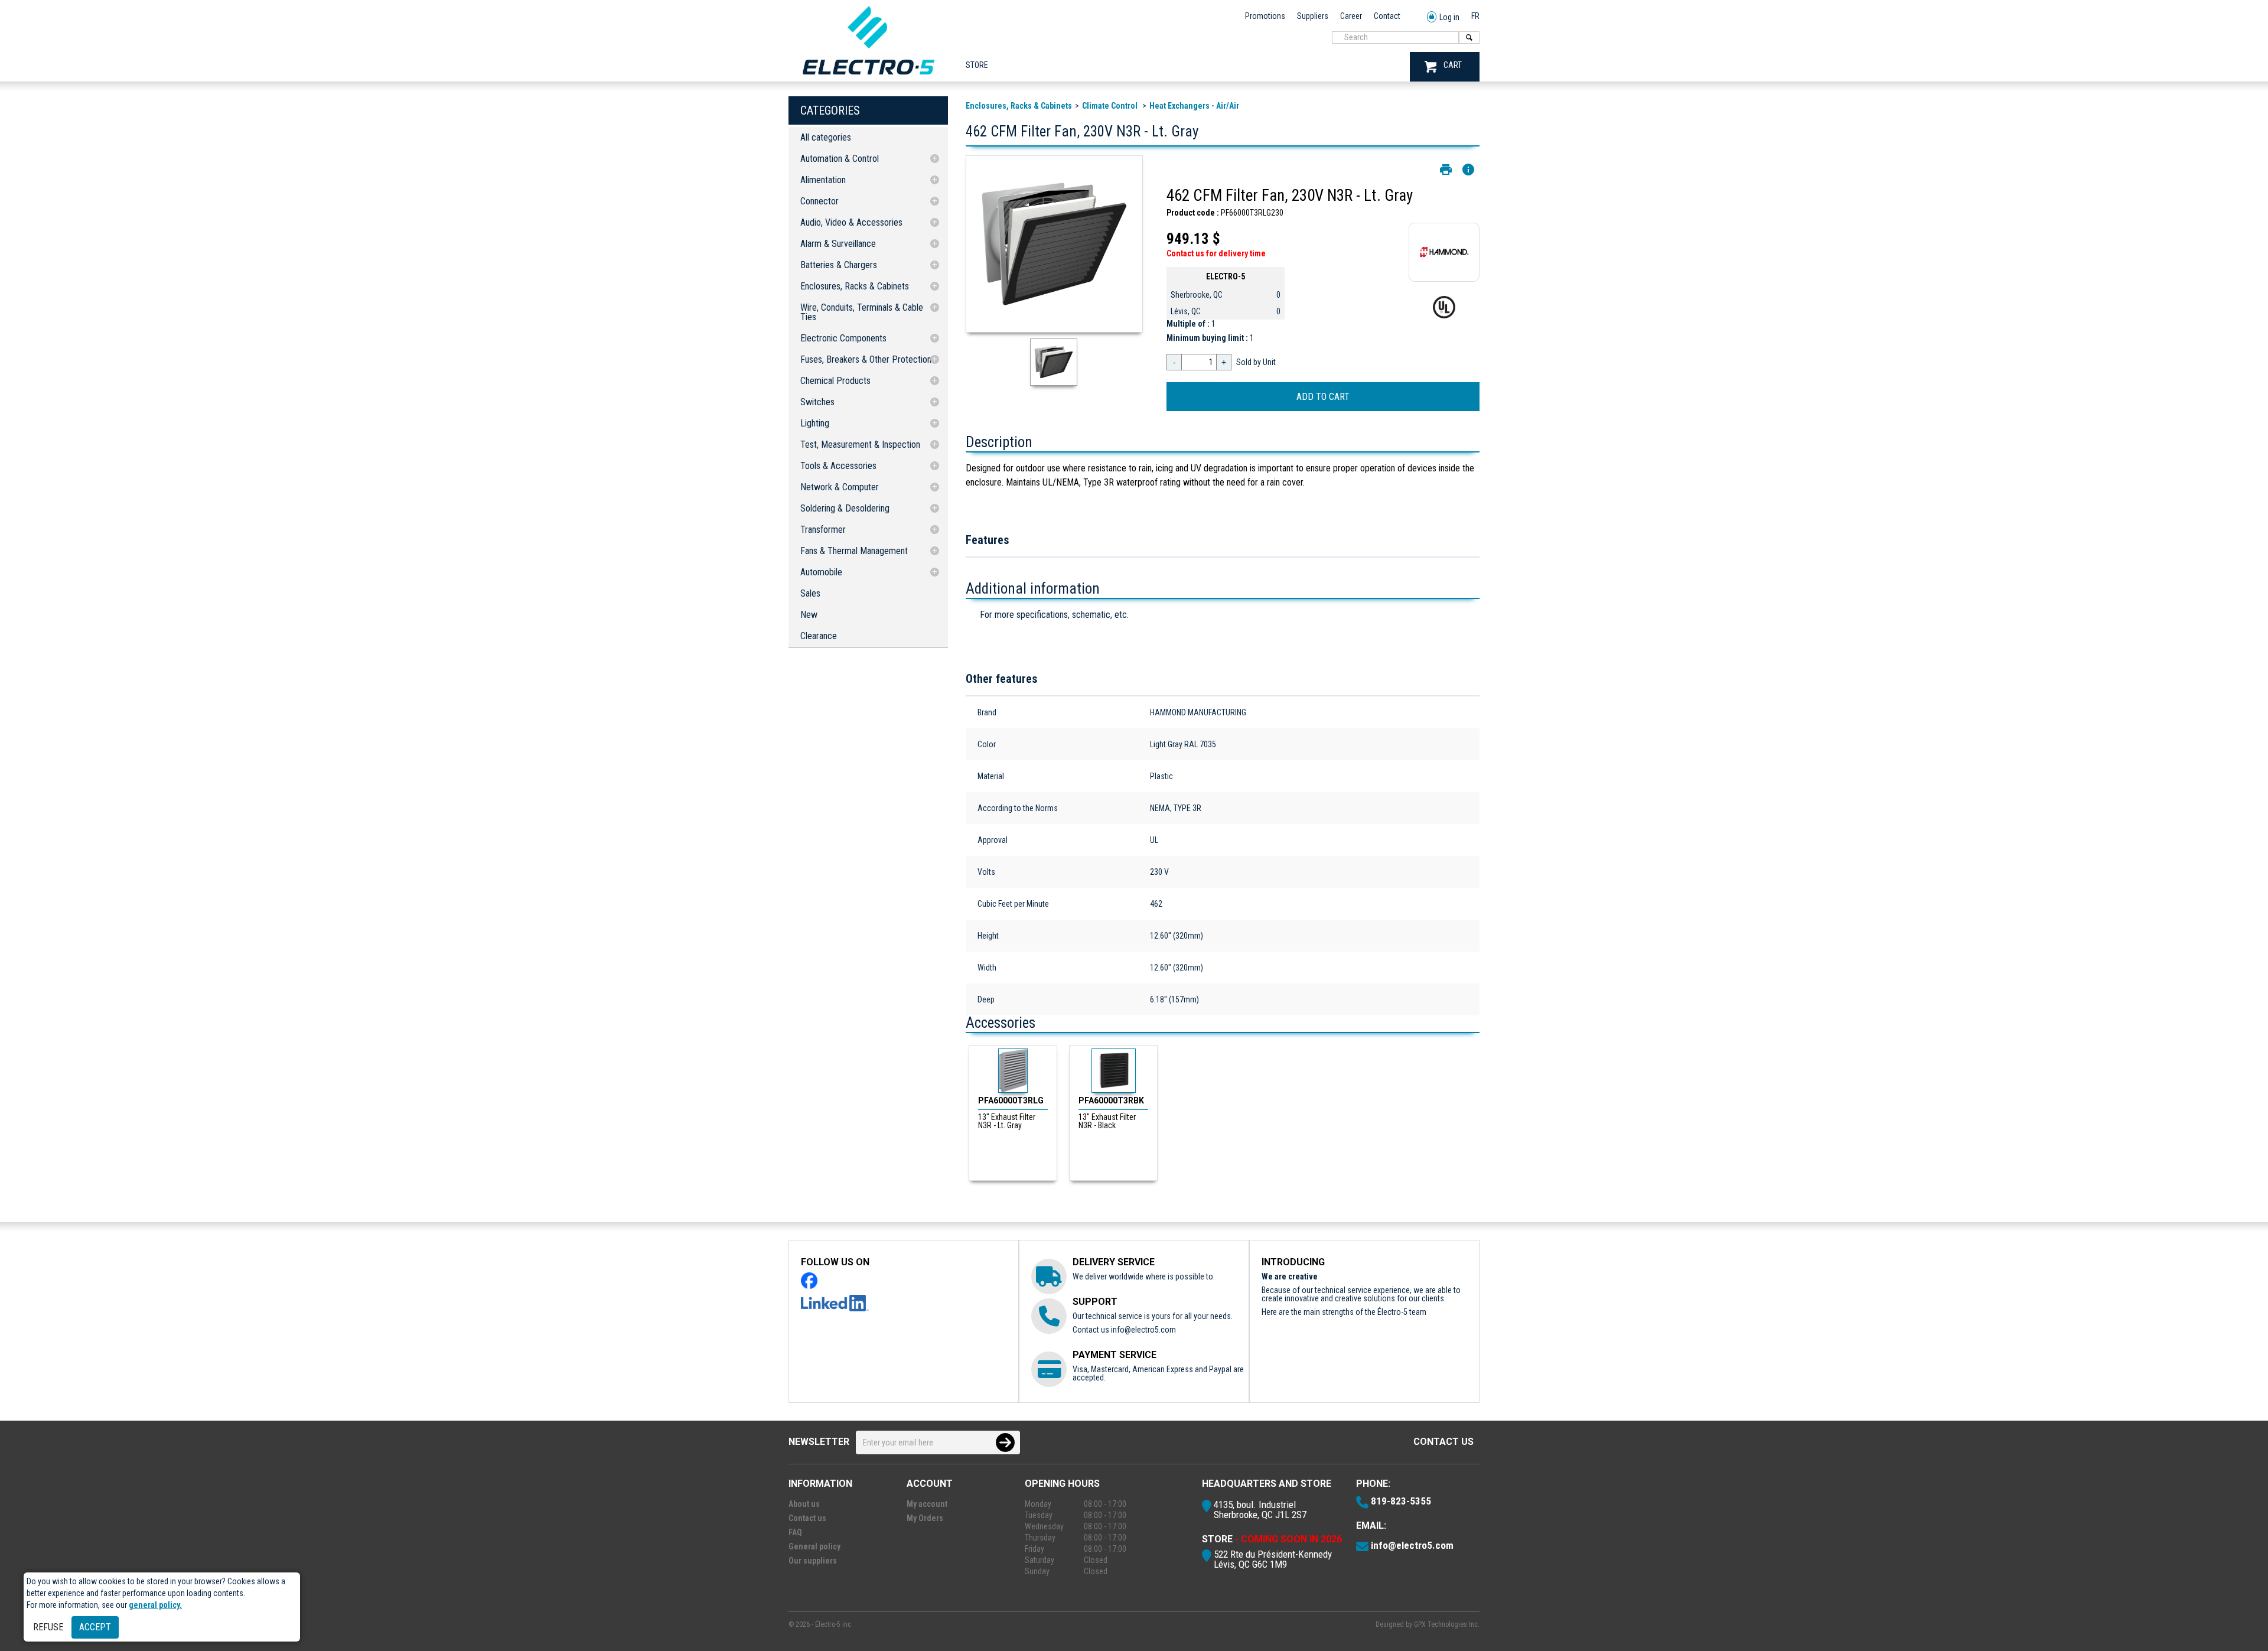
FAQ (795, 1532)
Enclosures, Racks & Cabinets (855, 286)
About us (804, 1504)
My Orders (925, 1518)
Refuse (48, 1627)
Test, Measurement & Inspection (860, 444)
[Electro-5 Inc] (868, 77)
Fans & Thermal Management (854, 551)
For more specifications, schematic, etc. (1054, 615)
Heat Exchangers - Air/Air (1194, 106)
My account (927, 1504)
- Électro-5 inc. (832, 1624)
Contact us (1443, 1442)
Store (977, 65)
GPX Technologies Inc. (1447, 1624)
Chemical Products (835, 381)
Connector (819, 201)
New (809, 615)
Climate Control (1111, 106)
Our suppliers (813, 1561)
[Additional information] (1468, 170)
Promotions (1265, 16)
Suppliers (1313, 16)
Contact (1387, 16)
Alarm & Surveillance (838, 244)
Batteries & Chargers (839, 265)
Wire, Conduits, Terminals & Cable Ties (862, 312)
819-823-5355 (1401, 1501)
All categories (826, 137)
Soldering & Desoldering (845, 508)
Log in (1449, 17)
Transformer (823, 530)
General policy (814, 1546)
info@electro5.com (1143, 1330)
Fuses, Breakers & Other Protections (868, 359)
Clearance (819, 636)
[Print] (1446, 170)
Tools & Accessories (838, 466)
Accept (95, 1627)
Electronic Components (843, 338)
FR (1475, 16)
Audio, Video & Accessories (851, 222)
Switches (817, 402)
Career (1351, 16)
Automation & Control (840, 159)
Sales (810, 593)
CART (1453, 65)
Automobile (821, 572)
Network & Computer (840, 487)
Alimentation (823, 180)
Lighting (815, 423)
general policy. (155, 1605)
